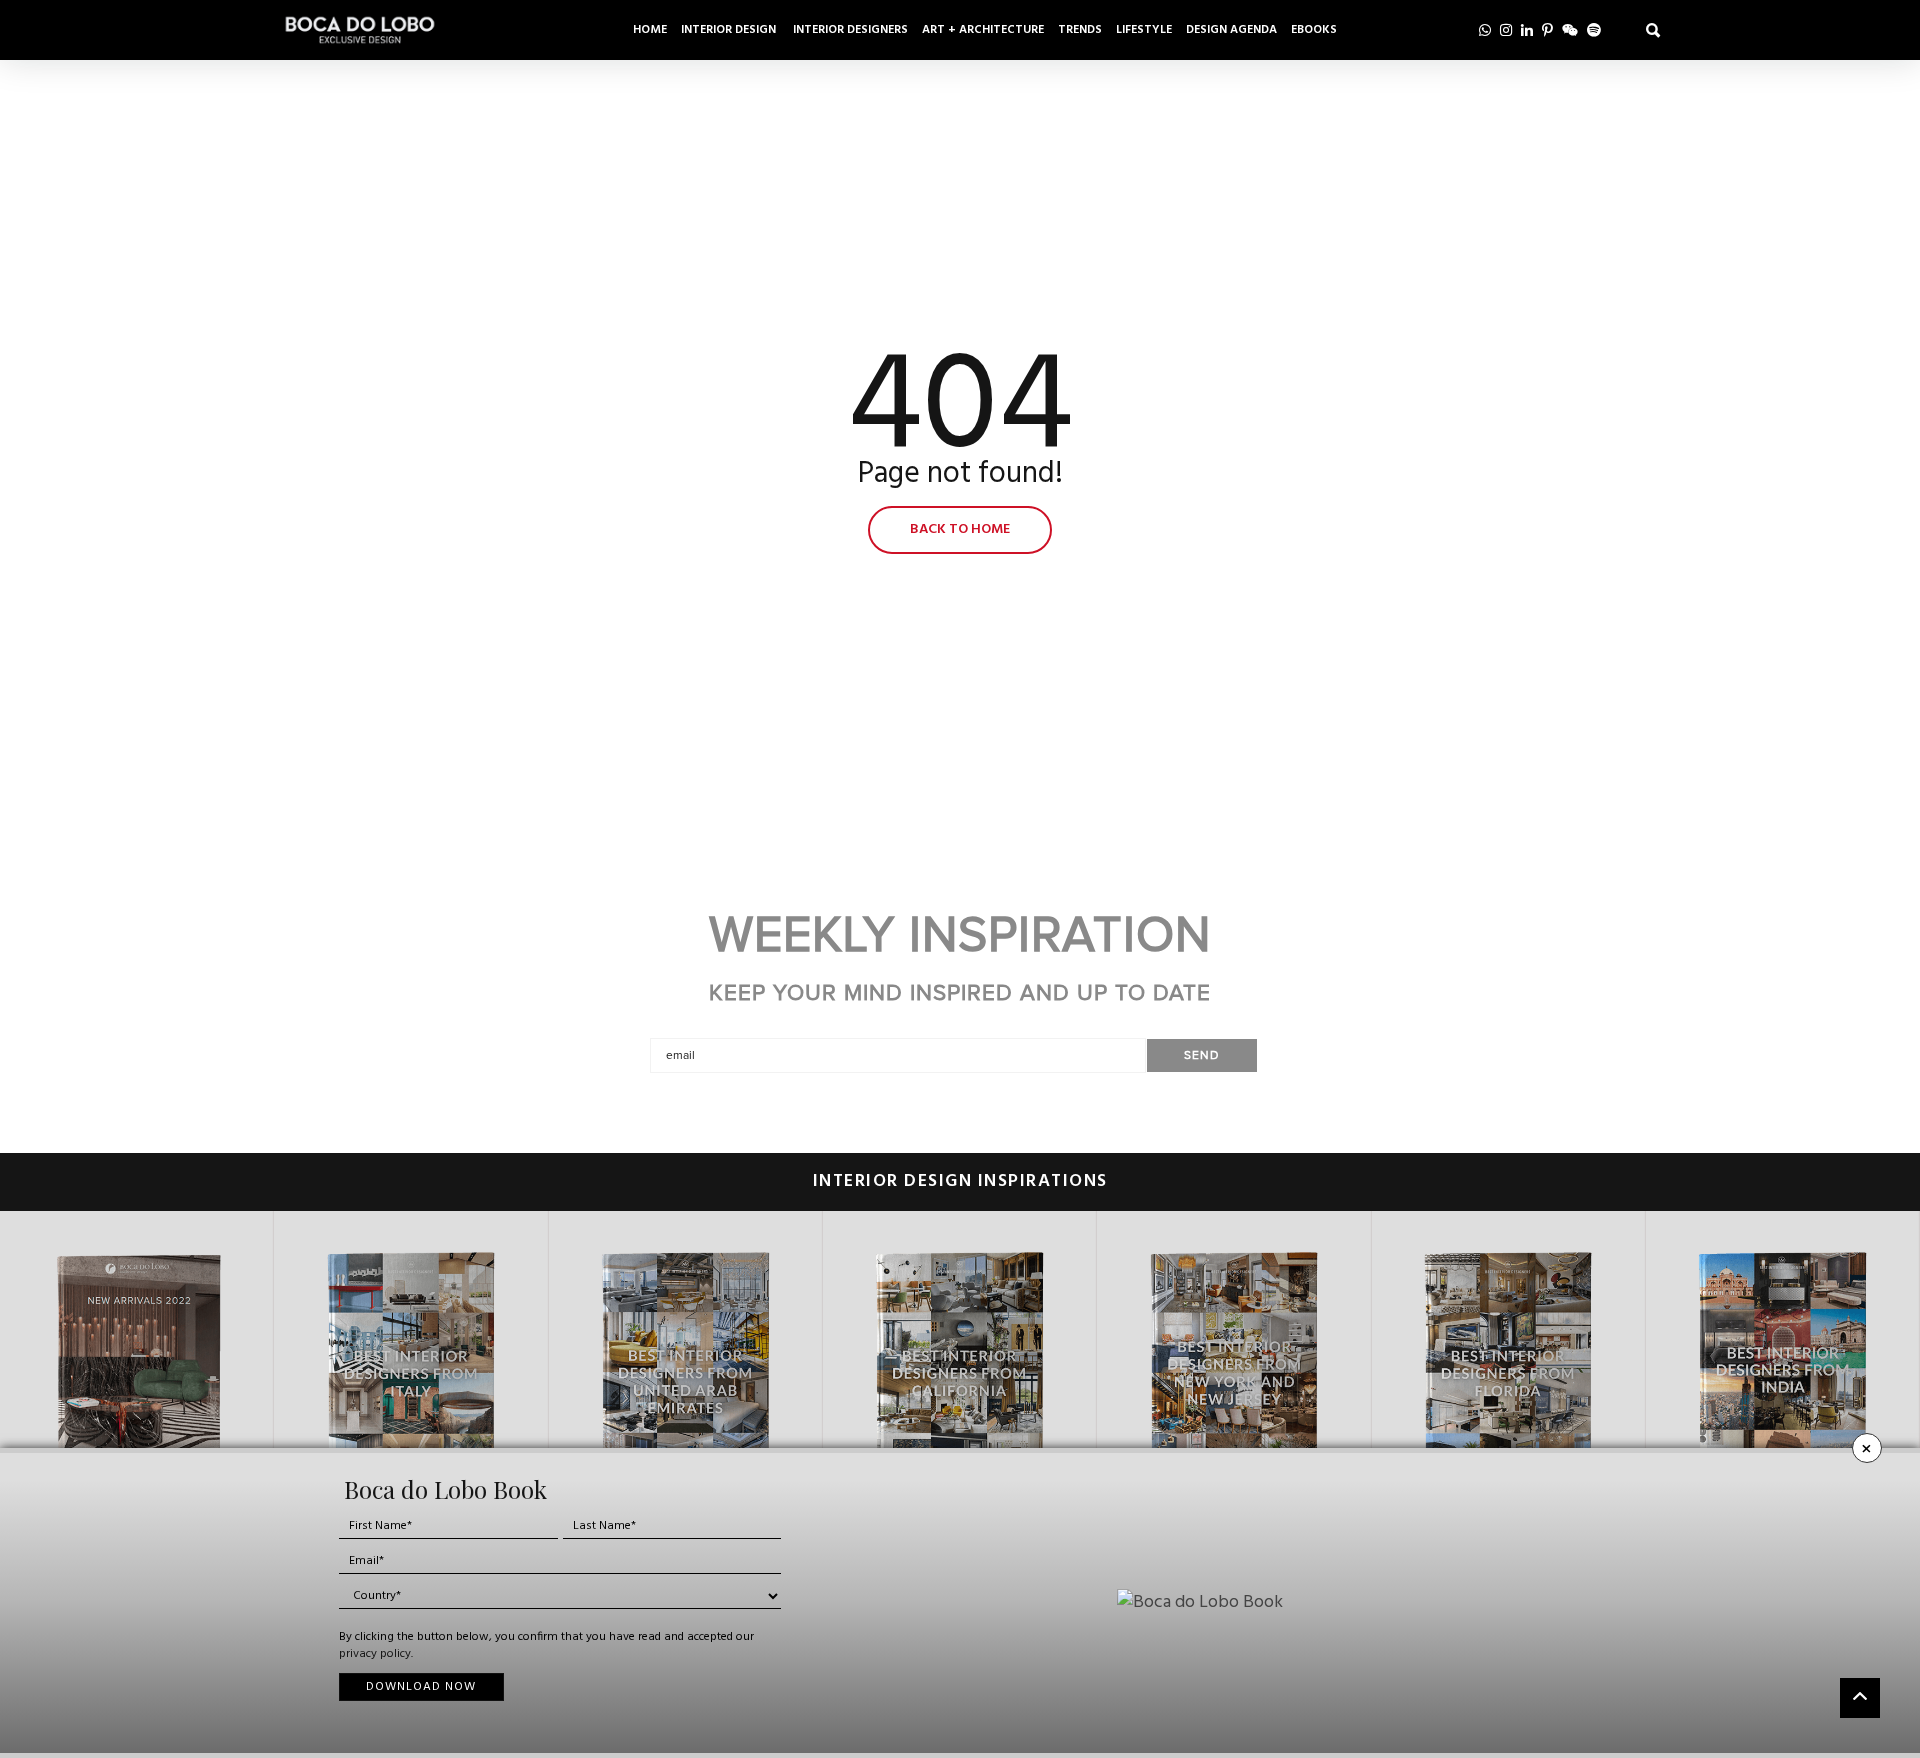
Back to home (960, 529)
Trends (1080, 30)
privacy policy (375, 1654)
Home (650, 30)
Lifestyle (1144, 30)
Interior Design (730, 30)
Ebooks (1314, 30)
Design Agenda (1231, 30)
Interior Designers (850, 30)
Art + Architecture (983, 30)
